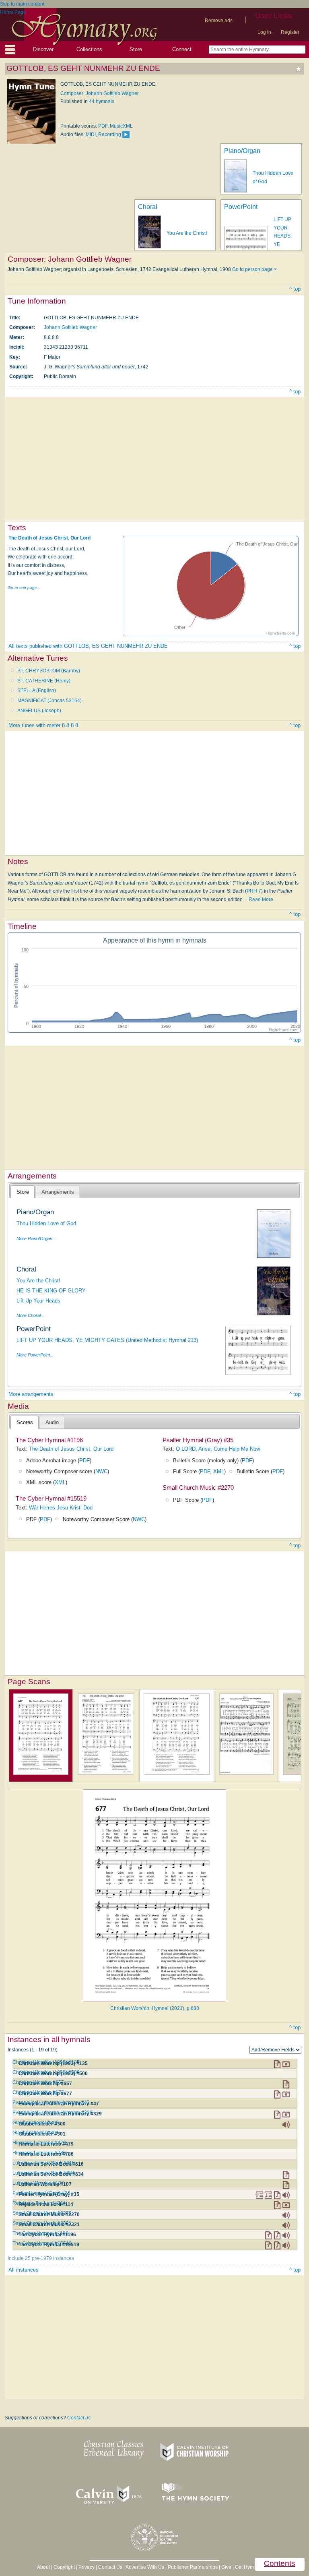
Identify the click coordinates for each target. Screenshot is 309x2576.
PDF (103, 126)
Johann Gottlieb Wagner (70, 327)
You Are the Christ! (187, 233)
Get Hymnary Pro (254, 2567)
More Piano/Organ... (36, 1238)
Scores (25, 1422)
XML (60, 1482)
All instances (24, 2270)
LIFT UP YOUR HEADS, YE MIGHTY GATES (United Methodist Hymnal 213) (107, 1340)
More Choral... (30, 1315)
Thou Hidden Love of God (46, 1223)
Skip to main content (22, 4)
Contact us (79, 2418)
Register (290, 32)
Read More (261, 899)
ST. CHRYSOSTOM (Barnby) (49, 671)
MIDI (91, 134)
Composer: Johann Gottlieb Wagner (100, 93)
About (43, 2567)
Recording (110, 134)
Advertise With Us (145, 2567)
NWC (101, 1471)
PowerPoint (241, 207)
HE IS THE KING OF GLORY (51, 1291)
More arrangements (31, 1394)
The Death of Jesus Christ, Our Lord (49, 538)
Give (226, 2567)
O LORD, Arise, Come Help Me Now (218, 1449)
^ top (295, 289)
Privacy (87, 2567)
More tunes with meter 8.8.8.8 (43, 725)
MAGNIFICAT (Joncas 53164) (49, 701)
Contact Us (110, 2567)
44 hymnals (102, 101)
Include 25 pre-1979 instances (41, 2258)
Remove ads (219, 21)
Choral (148, 207)
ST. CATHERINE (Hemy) (44, 681)
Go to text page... (24, 588)
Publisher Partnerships (193, 2567)
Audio (52, 1422)
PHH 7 (254, 891)
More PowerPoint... (35, 1355)
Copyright (64, 2567)
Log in (264, 32)
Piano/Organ (242, 151)
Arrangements (58, 1192)
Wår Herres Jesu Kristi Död (61, 1508)
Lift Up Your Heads (38, 1301)
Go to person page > (254, 269)
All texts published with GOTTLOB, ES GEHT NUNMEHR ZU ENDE (88, 646)
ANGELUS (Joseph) (39, 711)
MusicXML (121, 126)
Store (136, 49)
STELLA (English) (37, 691)
